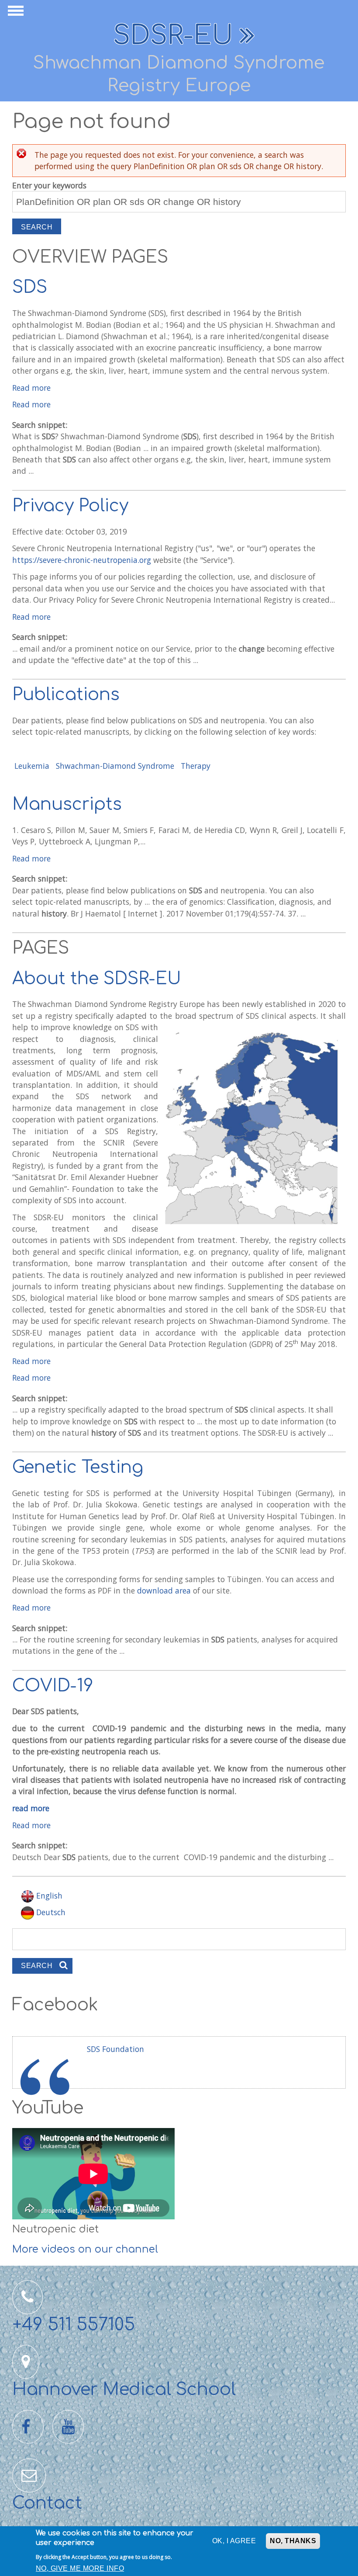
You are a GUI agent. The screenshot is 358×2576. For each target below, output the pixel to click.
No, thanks (293, 2541)
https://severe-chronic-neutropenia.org (82, 560)
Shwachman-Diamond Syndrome (115, 766)
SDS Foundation (115, 2049)
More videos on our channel (85, 2249)
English (48, 1896)
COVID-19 (53, 1686)
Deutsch (50, 1912)
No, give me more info (80, 2568)
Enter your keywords (49, 185)
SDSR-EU (173, 36)
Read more (31, 388)
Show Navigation (14, 13)
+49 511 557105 (74, 2325)
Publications (66, 695)
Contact (47, 2503)
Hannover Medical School (124, 2390)
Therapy (196, 766)
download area (165, 1590)
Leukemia (32, 766)
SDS (30, 287)
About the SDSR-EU (97, 979)
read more (31, 1808)
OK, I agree (234, 2541)
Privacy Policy (70, 506)
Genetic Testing (78, 1467)
